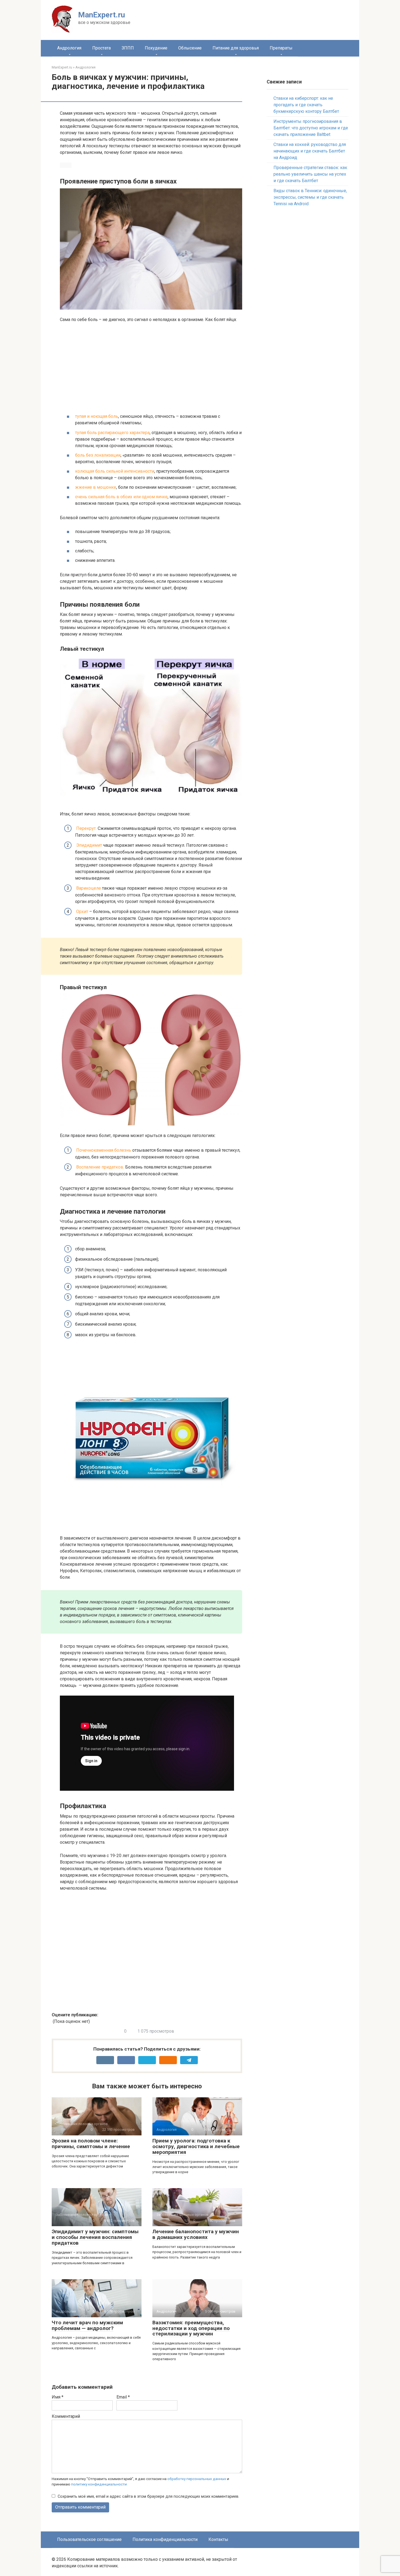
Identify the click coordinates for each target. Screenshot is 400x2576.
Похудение (156, 48)
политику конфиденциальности (99, 2484)
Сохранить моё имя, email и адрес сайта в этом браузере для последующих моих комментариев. (148, 2496)
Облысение (190, 48)
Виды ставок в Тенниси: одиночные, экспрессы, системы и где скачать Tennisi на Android (310, 197)
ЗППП (128, 48)
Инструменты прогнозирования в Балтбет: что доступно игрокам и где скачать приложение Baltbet (311, 128)
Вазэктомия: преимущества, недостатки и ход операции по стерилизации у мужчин (191, 2328)
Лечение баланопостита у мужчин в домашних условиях (196, 2234)
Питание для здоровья (236, 48)
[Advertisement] (151, 368)
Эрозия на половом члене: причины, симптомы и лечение (91, 2144)
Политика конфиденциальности (165, 2539)
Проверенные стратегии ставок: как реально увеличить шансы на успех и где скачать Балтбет (310, 174)
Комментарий (66, 2416)
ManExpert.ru (101, 15)
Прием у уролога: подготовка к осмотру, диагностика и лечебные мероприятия (196, 2146)
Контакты (218, 2539)
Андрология (69, 48)
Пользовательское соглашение (89, 2539)
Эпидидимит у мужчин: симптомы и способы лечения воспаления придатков (95, 2237)
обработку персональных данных (197, 2479)
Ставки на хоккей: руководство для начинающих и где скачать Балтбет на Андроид (310, 151)
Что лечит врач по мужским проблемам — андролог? (87, 2325)
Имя (58, 2397)
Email (123, 2397)
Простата (101, 48)
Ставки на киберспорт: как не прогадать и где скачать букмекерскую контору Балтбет (306, 105)
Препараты (281, 48)
